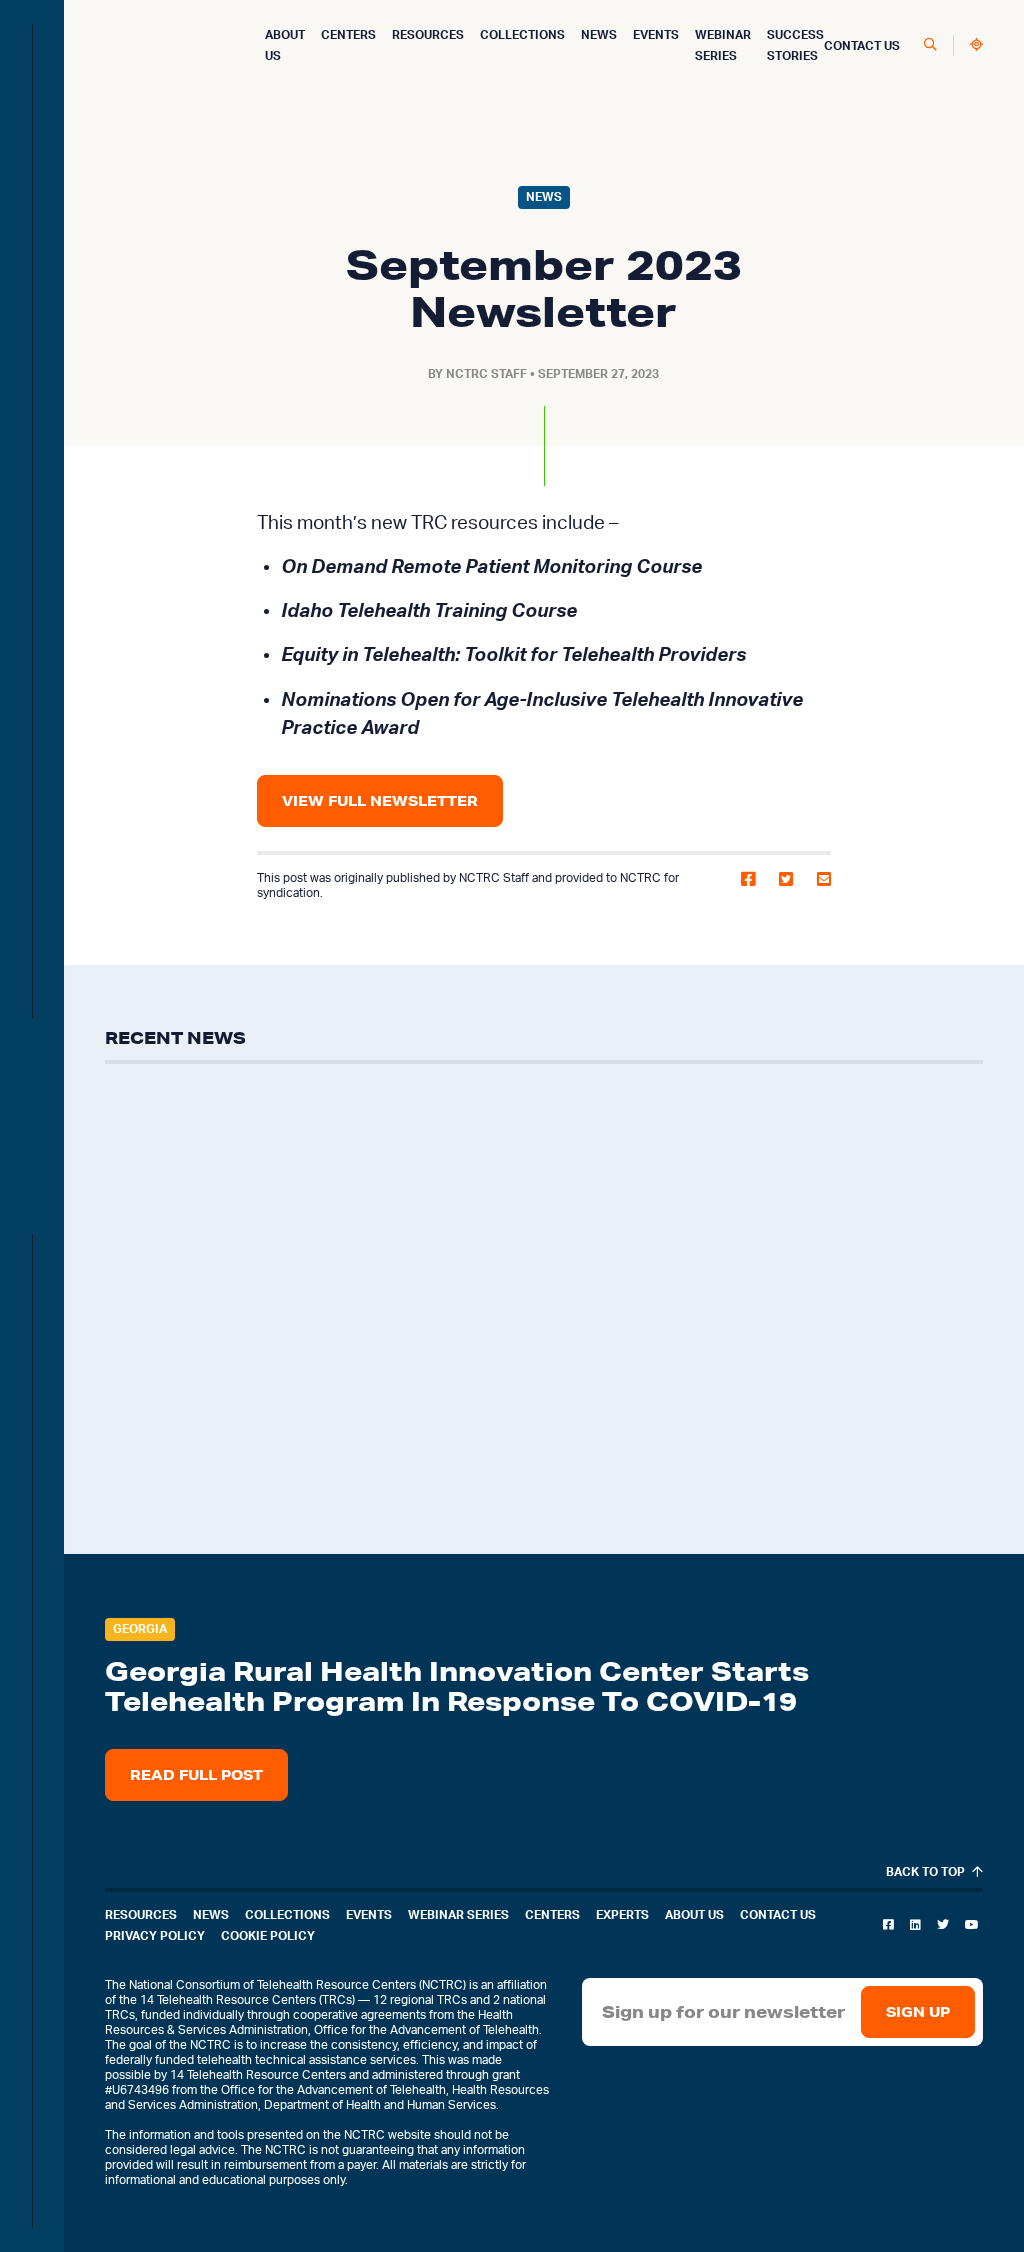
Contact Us (862, 46)
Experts (622, 1915)
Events (656, 35)
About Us (694, 1915)
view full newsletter (380, 801)
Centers (348, 35)
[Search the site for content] (930, 45)
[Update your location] (976, 45)
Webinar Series (458, 1915)
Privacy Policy (155, 1936)
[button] (748, 886)
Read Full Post (196, 1775)
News (599, 35)
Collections (522, 35)
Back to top (927, 1872)
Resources (428, 35)
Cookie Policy (268, 1936)
